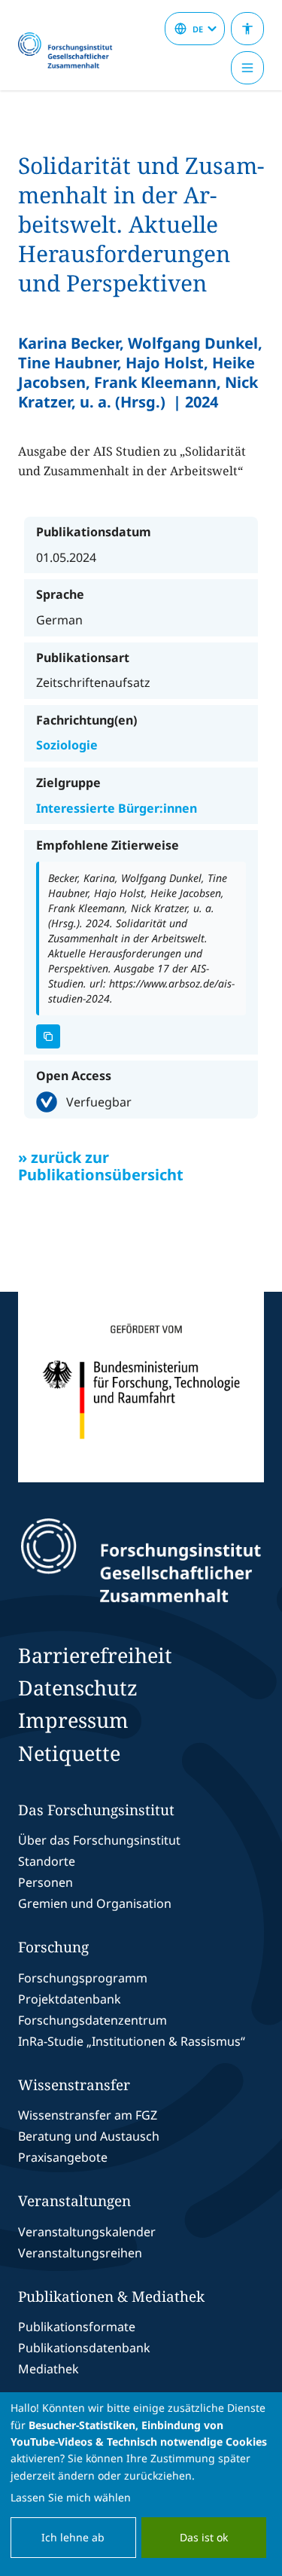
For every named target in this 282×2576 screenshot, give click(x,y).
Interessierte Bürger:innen (117, 808)
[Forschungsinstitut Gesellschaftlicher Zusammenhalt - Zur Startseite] (141, 1561)
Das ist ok (204, 2537)
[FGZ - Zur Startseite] (71, 51)
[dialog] (141, 2484)
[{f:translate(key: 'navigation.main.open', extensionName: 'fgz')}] (247, 68)
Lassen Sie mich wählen (71, 2497)
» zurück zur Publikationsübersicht (101, 1166)
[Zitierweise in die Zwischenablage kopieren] (48, 1036)
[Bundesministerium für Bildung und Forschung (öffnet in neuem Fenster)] (141, 1387)
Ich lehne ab (73, 2537)
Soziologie (67, 745)
